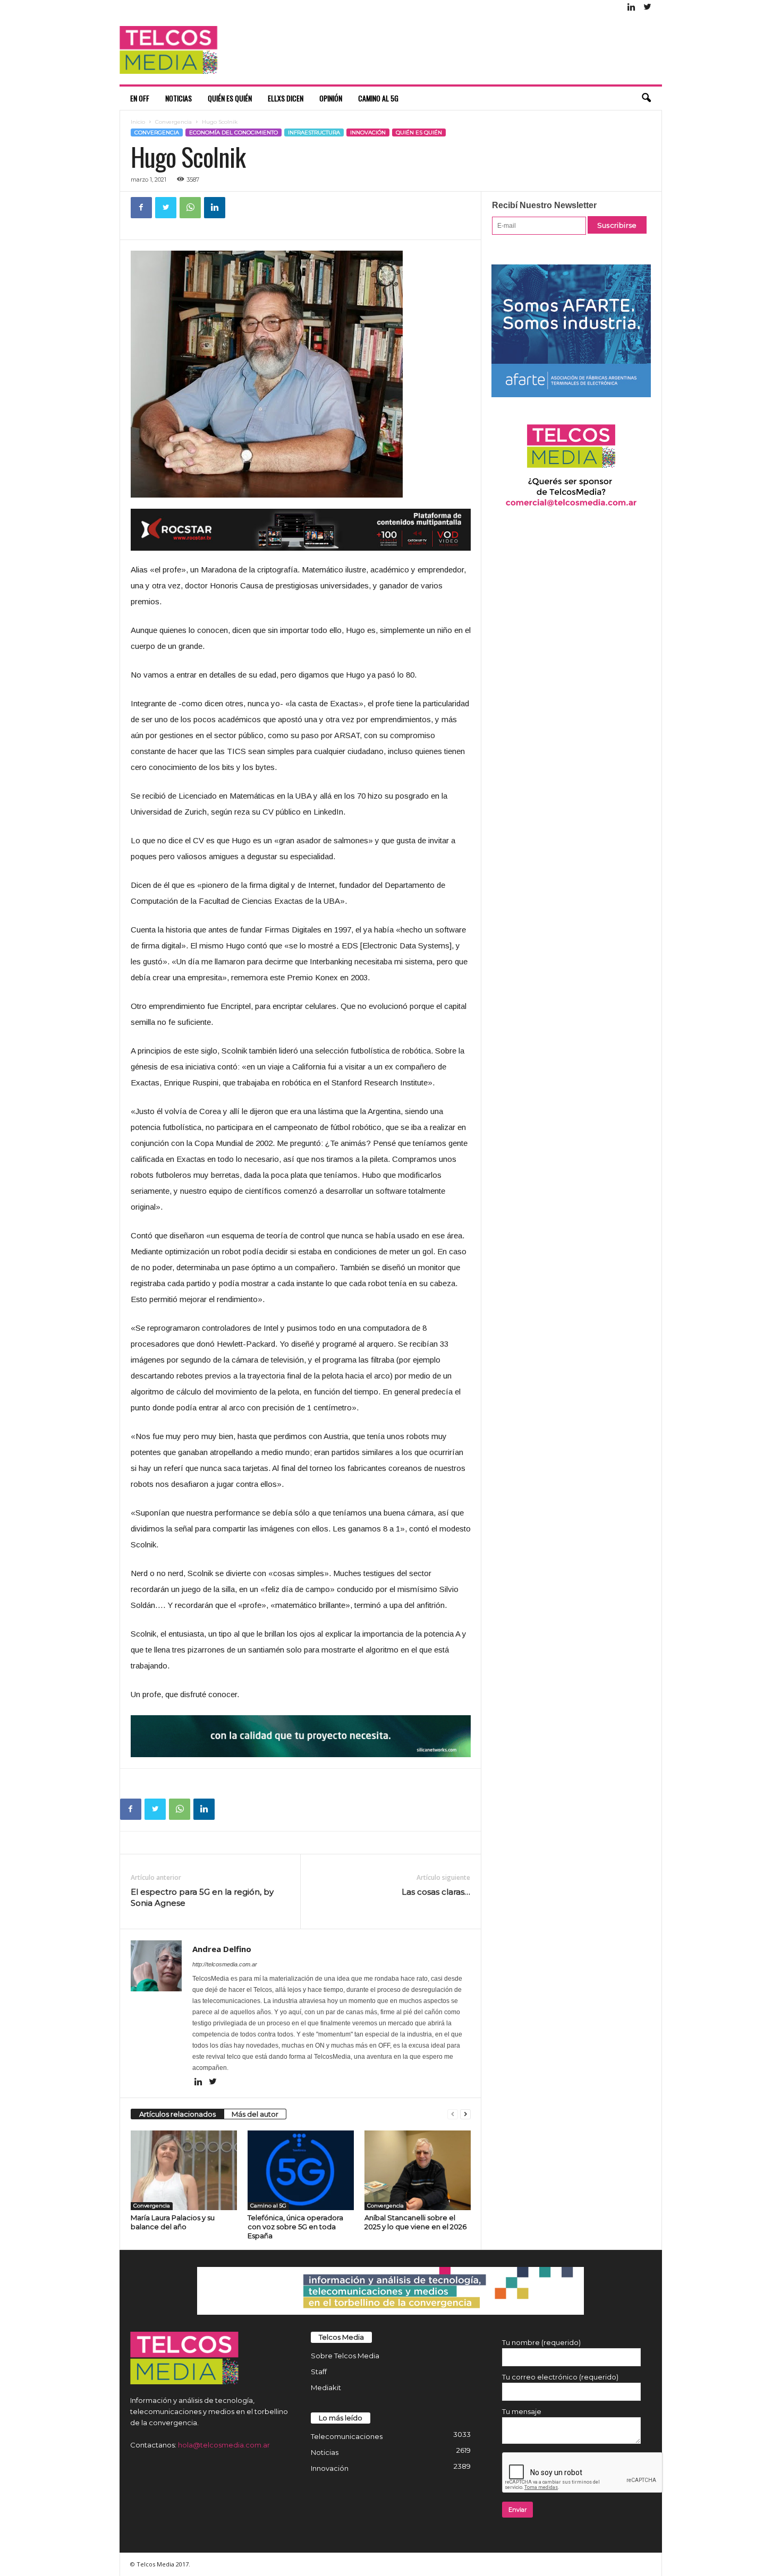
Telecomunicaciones (347, 2436)
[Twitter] (648, 8)
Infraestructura (314, 132)
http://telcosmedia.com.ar (225, 1964)
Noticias (179, 98)
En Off (140, 98)
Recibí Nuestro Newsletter (544, 205)
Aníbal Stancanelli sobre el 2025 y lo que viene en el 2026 (415, 2222)
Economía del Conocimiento (234, 132)
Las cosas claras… (436, 1892)
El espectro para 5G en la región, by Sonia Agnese (202, 1897)
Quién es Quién (230, 98)
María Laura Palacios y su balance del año (173, 2222)
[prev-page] (453, 2114)
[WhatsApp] (190, 208)
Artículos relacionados (177, 2114)
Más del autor (255, 2114)
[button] (646, 98)
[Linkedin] (632, 8)
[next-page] (465, 2114)
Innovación (368, 132)
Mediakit (326, 2387)
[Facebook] (141, 208)
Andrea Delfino (222, 1949)
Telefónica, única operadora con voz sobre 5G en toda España (295, 2227)
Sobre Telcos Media (345, 2356)
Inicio (138, 122)
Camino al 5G (378, 98)
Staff (319, 2372)
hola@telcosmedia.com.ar (224, 2445)
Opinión (331, 98)
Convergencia (173, 122)
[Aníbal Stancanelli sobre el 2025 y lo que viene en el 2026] (418, 2170)
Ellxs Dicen (286, 98)
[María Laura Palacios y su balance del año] (184, 2170)
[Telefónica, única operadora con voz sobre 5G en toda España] (301, 2170)
